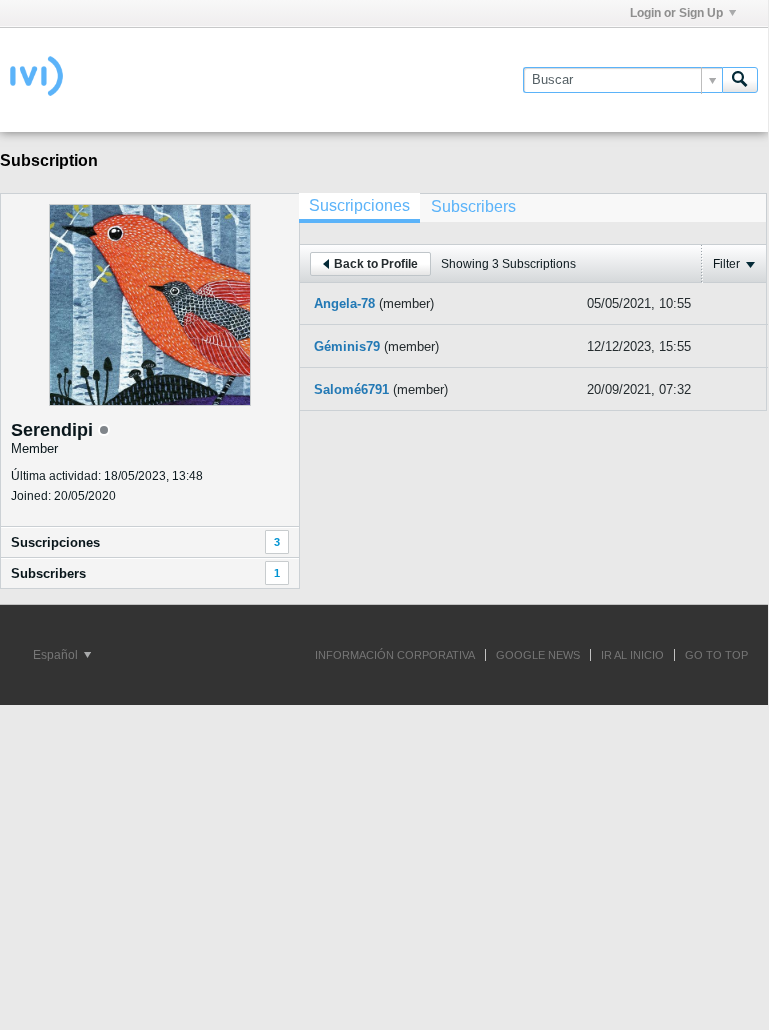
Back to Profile (376, 264)
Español (57, 655)
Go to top (716, 655)
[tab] (359, 208)
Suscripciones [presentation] (359, 205)
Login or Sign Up (676, 13)
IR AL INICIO (632, 655)
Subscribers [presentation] (473, 206)
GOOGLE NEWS (538, 655)
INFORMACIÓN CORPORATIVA (395, 655)
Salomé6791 (351, 389)
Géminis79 (347, 346)
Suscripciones (55, 542)
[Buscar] (740, 80)
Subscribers (48, 573)
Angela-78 (344, 303)
